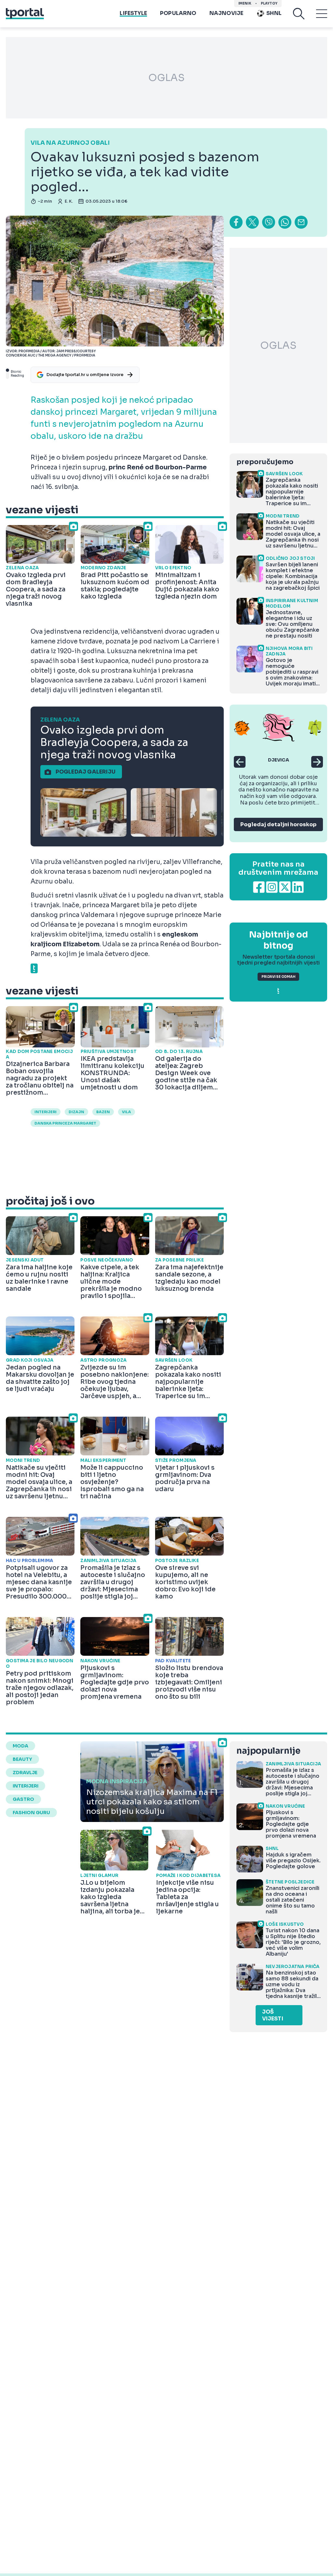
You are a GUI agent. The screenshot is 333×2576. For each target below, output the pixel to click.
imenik (245, 3)
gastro (23, 1799)
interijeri (46, 1112)
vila (127, 1112)
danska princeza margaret (65, 1123)
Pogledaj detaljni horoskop (278, 824)
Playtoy (269, 3)
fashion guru (31, 1813)
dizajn (76, 1112)
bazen (103, 1112)
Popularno (178, 13)
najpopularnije (268, 1751)
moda (20, 1746)
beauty (22, 1759)
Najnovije (226, 13)
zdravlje (25, 1773)
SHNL (274, 13)
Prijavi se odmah (278, 977)
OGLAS (166, 78)
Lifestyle (133, 13)
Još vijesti (273, 2015)
